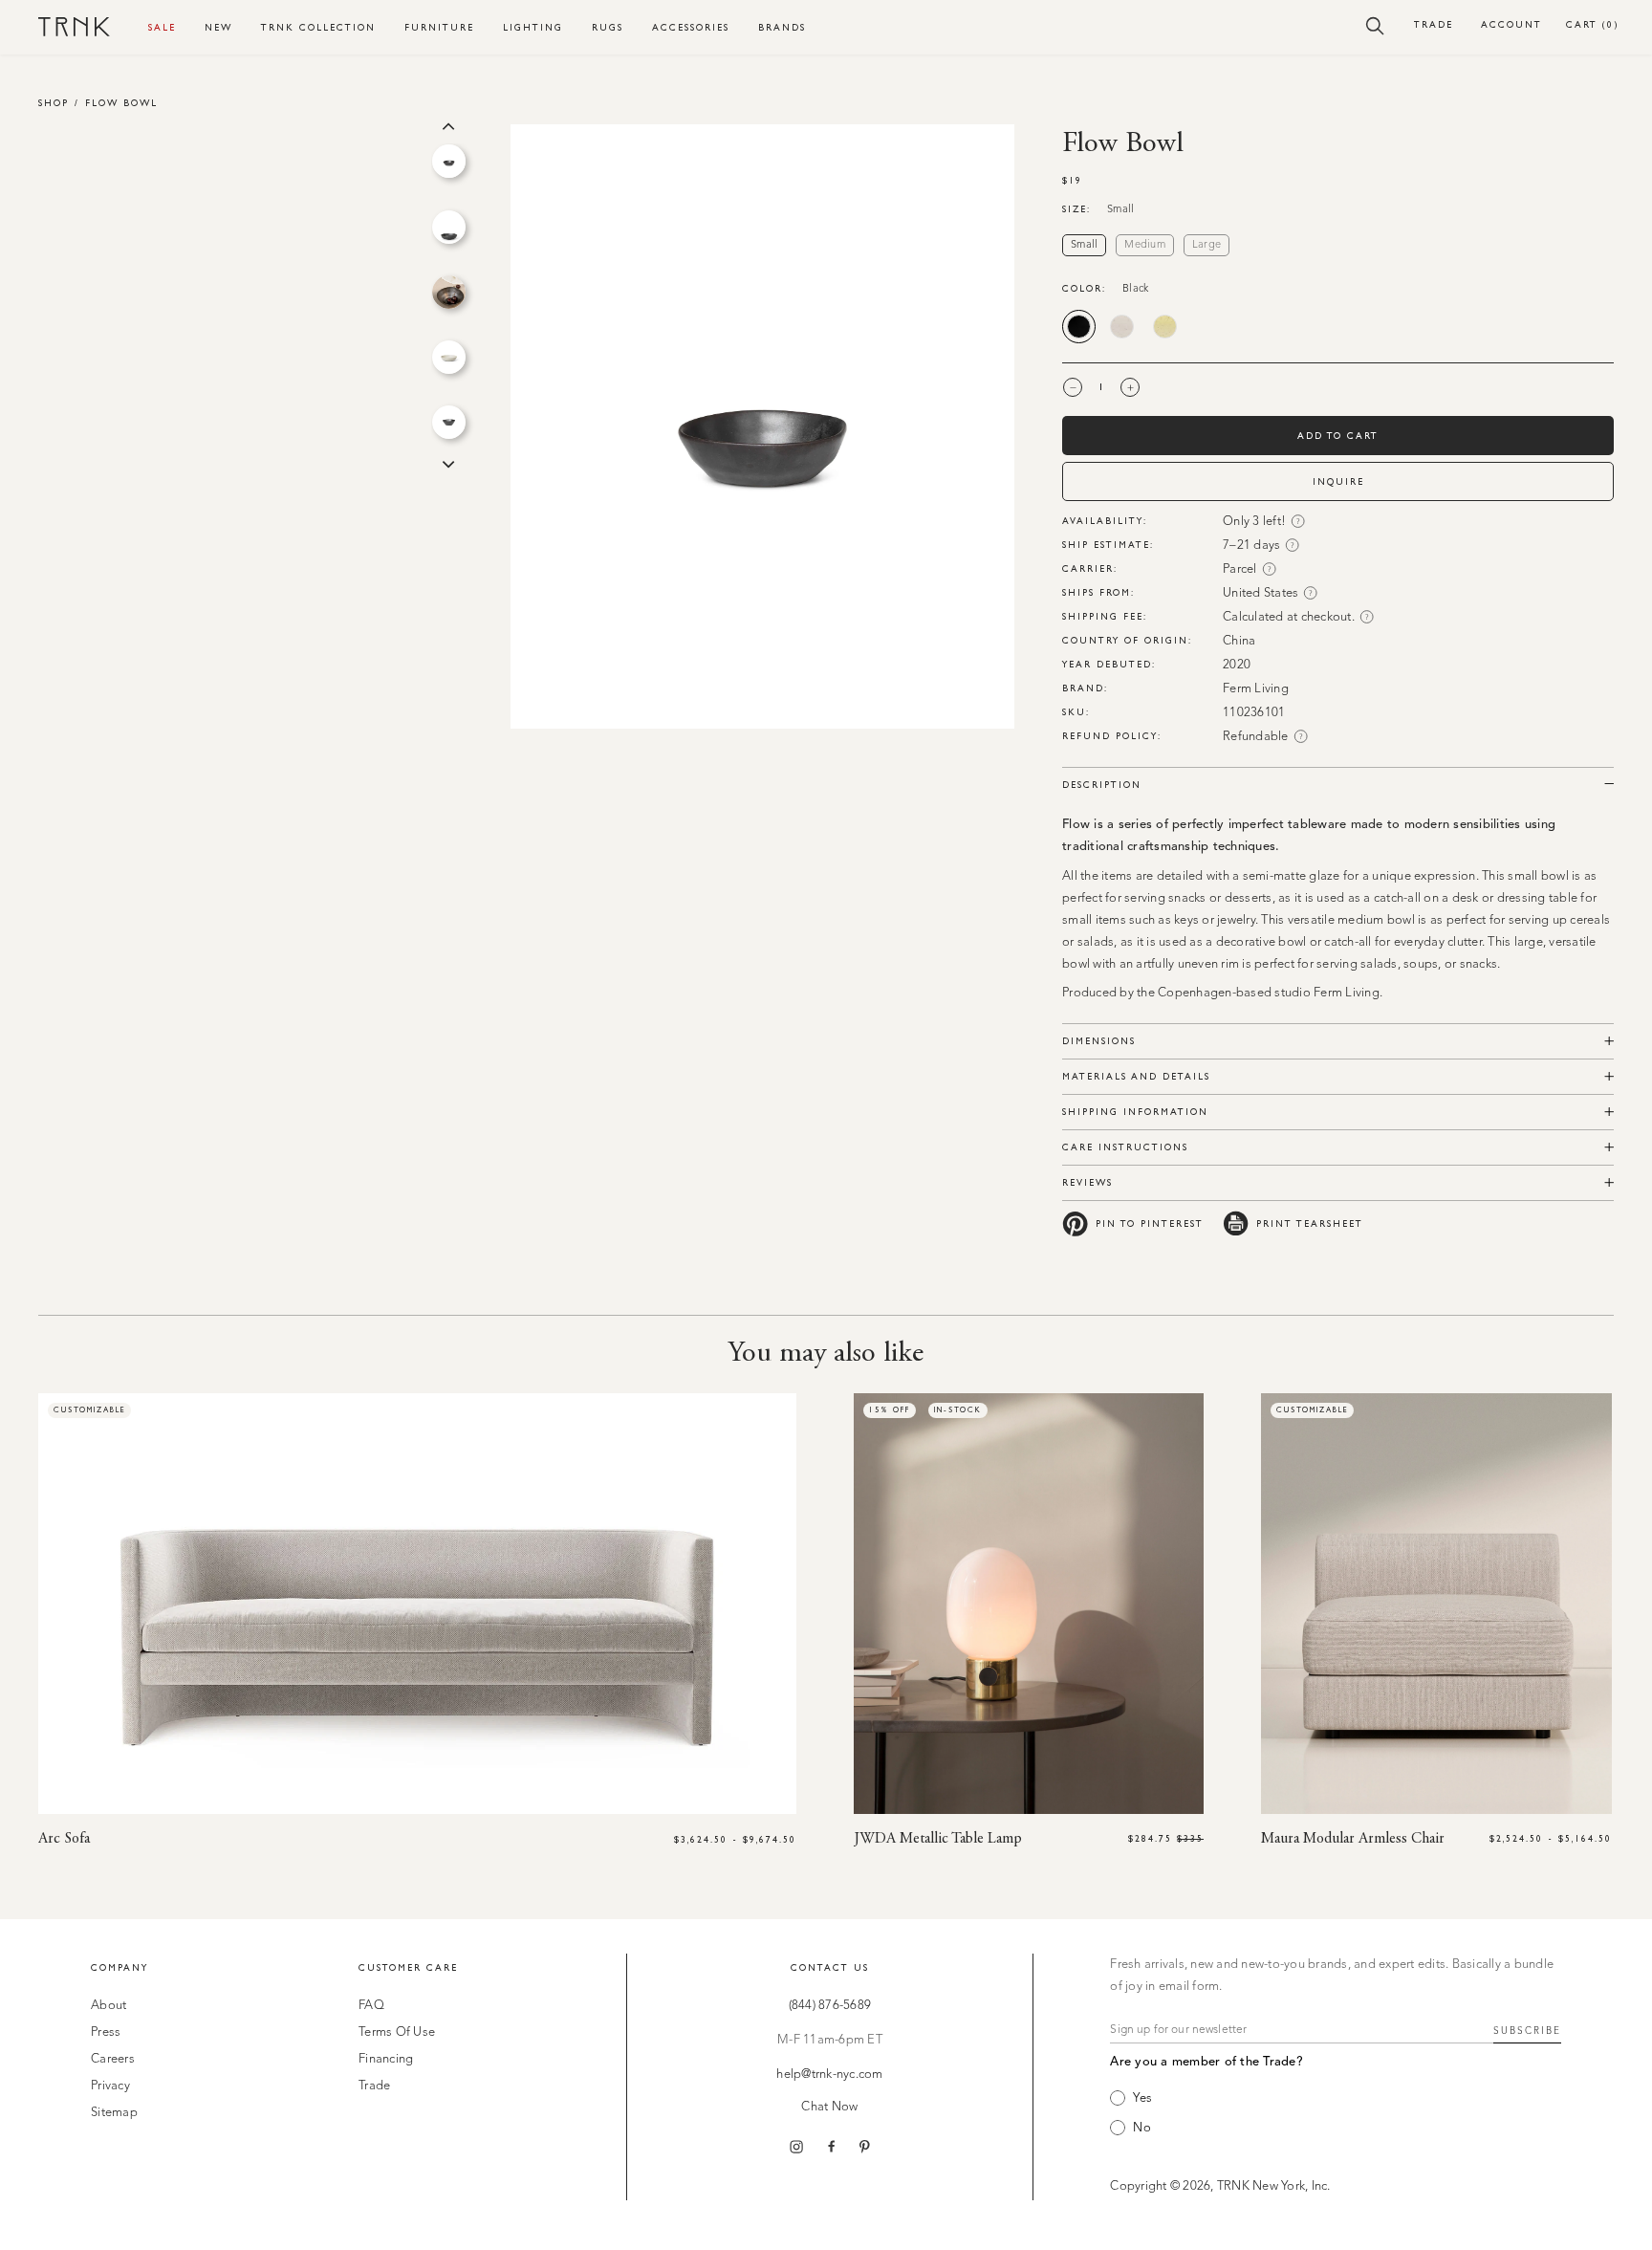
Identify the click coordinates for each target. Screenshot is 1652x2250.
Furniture (439, 27)
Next (448, 463)
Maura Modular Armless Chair (1353, 1839)
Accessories (691, 27)
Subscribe (1527, 2031)
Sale (162, 27)
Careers (113, 2059)
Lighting (533, 27)
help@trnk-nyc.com (829, 2075)
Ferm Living (1256, 689)
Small (1084, 245)
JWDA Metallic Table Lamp (938, 1839)
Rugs (608, 27)
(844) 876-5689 (830, 2006)
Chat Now (829, 2107)
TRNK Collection (318, 27)
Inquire (1338, 481)
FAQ (371, 2006)
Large (1206, 245)
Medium (1145, 245)
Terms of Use (397, 2032)
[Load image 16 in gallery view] (449, 161)
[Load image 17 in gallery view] (449, 227)
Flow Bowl (121, 103)
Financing (386, 2059)
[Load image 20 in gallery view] (449, 422)
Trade (1434, 24)
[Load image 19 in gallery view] (449, 357)
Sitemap (114, 2113)
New (218, 27)
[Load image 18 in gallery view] (449, 292)
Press (106, 2032)
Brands (782, 27)
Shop (54, 103)
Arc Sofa (64, 1839)
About (109, 2006)
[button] (1375, 25)
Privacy (110, 2086)
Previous (448, 124)
